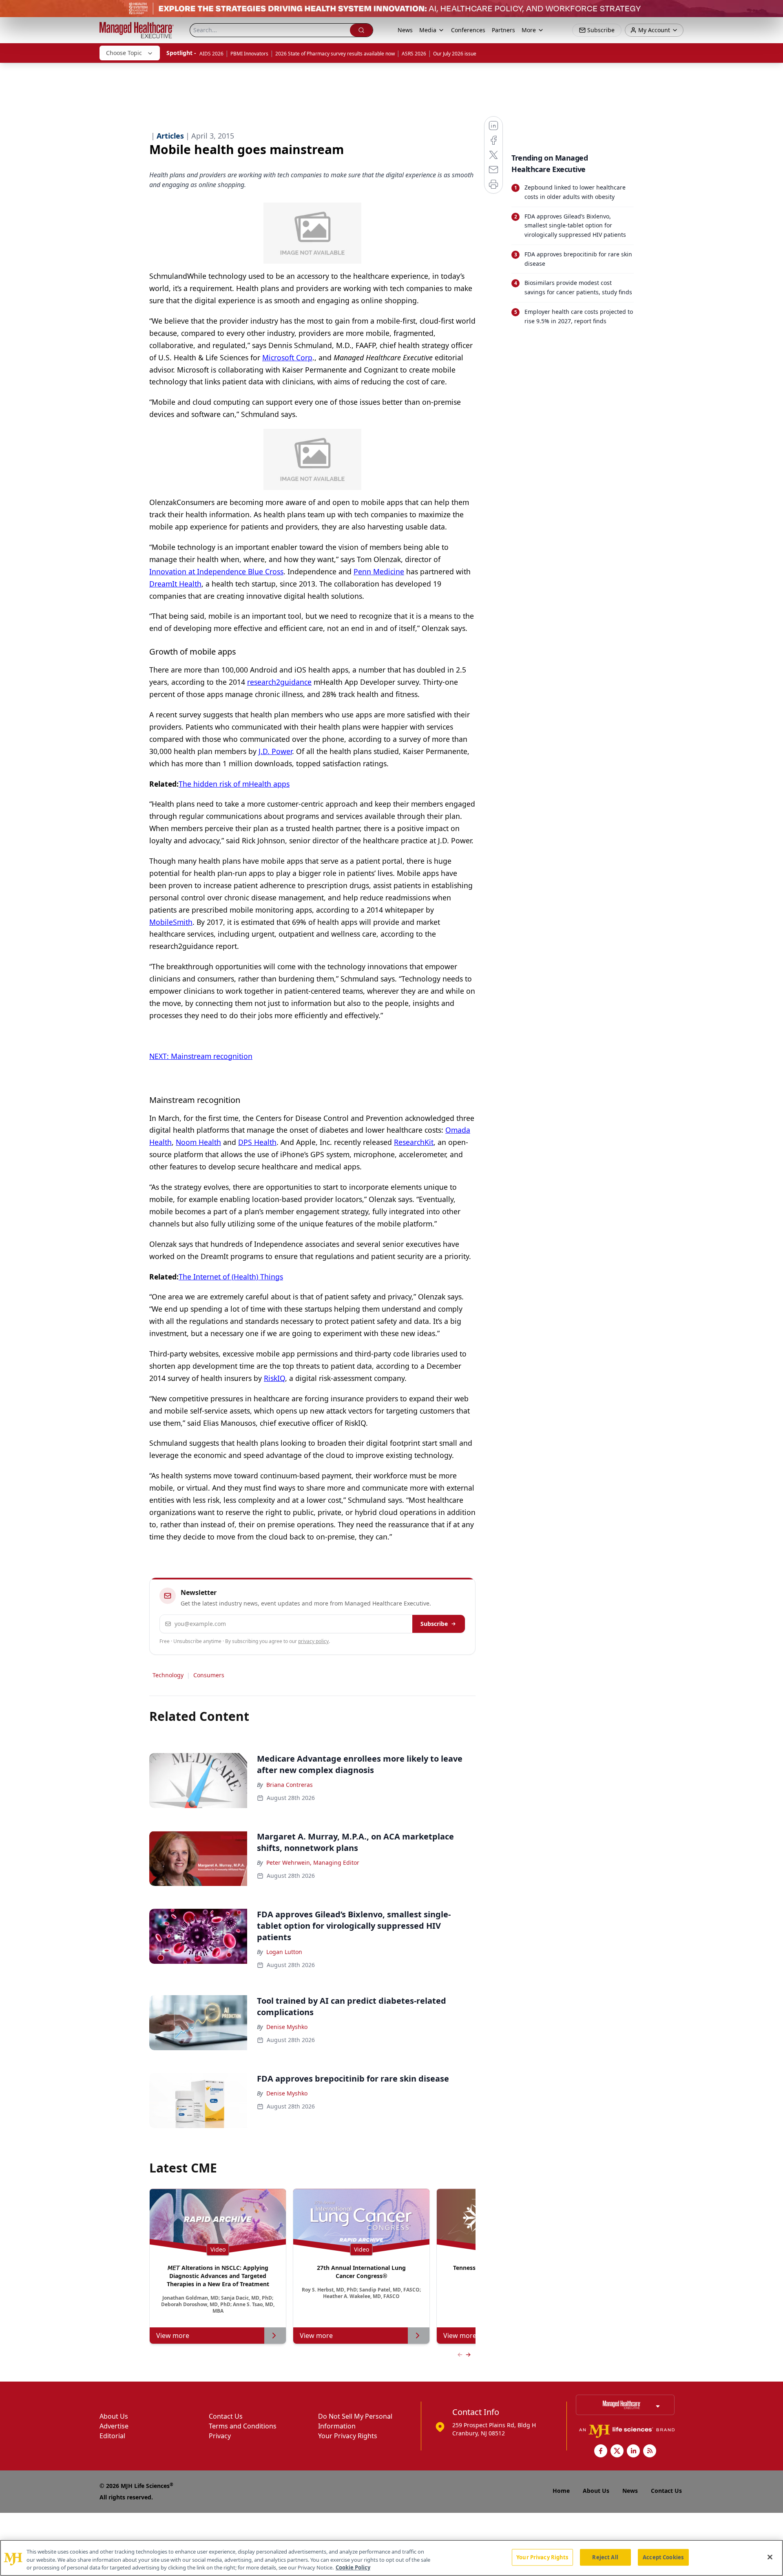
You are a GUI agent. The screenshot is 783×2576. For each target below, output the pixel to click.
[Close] (770, 2557)
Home (561, 2491)
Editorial (112, 2436)
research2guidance (279, 682)
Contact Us (226, 2416)
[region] (391, 2558)
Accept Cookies (663, 2557)
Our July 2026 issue (455, 54)
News (405, 30)
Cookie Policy (353, 2567)
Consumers (209, 1675)
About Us (114, 2416)
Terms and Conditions (243, 2426)
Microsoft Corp (287, 357)
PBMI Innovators (249, 54)
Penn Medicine (379, 571)
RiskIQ (274, 1378)
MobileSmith (171, 922)
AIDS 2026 (211, 54)
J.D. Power (275, 751)
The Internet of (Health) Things (231, 1277)
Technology (168, 1675)
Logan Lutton (284, 1952)
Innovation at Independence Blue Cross (216, 571)
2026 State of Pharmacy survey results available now (335, 54)
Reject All (605, 2557)
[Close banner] (772, 11)
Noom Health (198, 1142)
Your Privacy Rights (348, 2436)
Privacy (220, 2436)
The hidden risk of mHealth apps (234, 784)
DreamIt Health (175, 584)
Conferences (468, 30)
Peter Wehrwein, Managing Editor (313, 1863)
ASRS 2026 (414, 54)
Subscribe (434, 1624)
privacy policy (313, 1641)
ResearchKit (414, 1142)
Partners (503, 30)
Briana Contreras (290, 1785)
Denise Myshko (287, 2027)
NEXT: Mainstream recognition (201, 1056)
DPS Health (257, 1142)
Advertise (114, 2426)
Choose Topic (124, 53)
